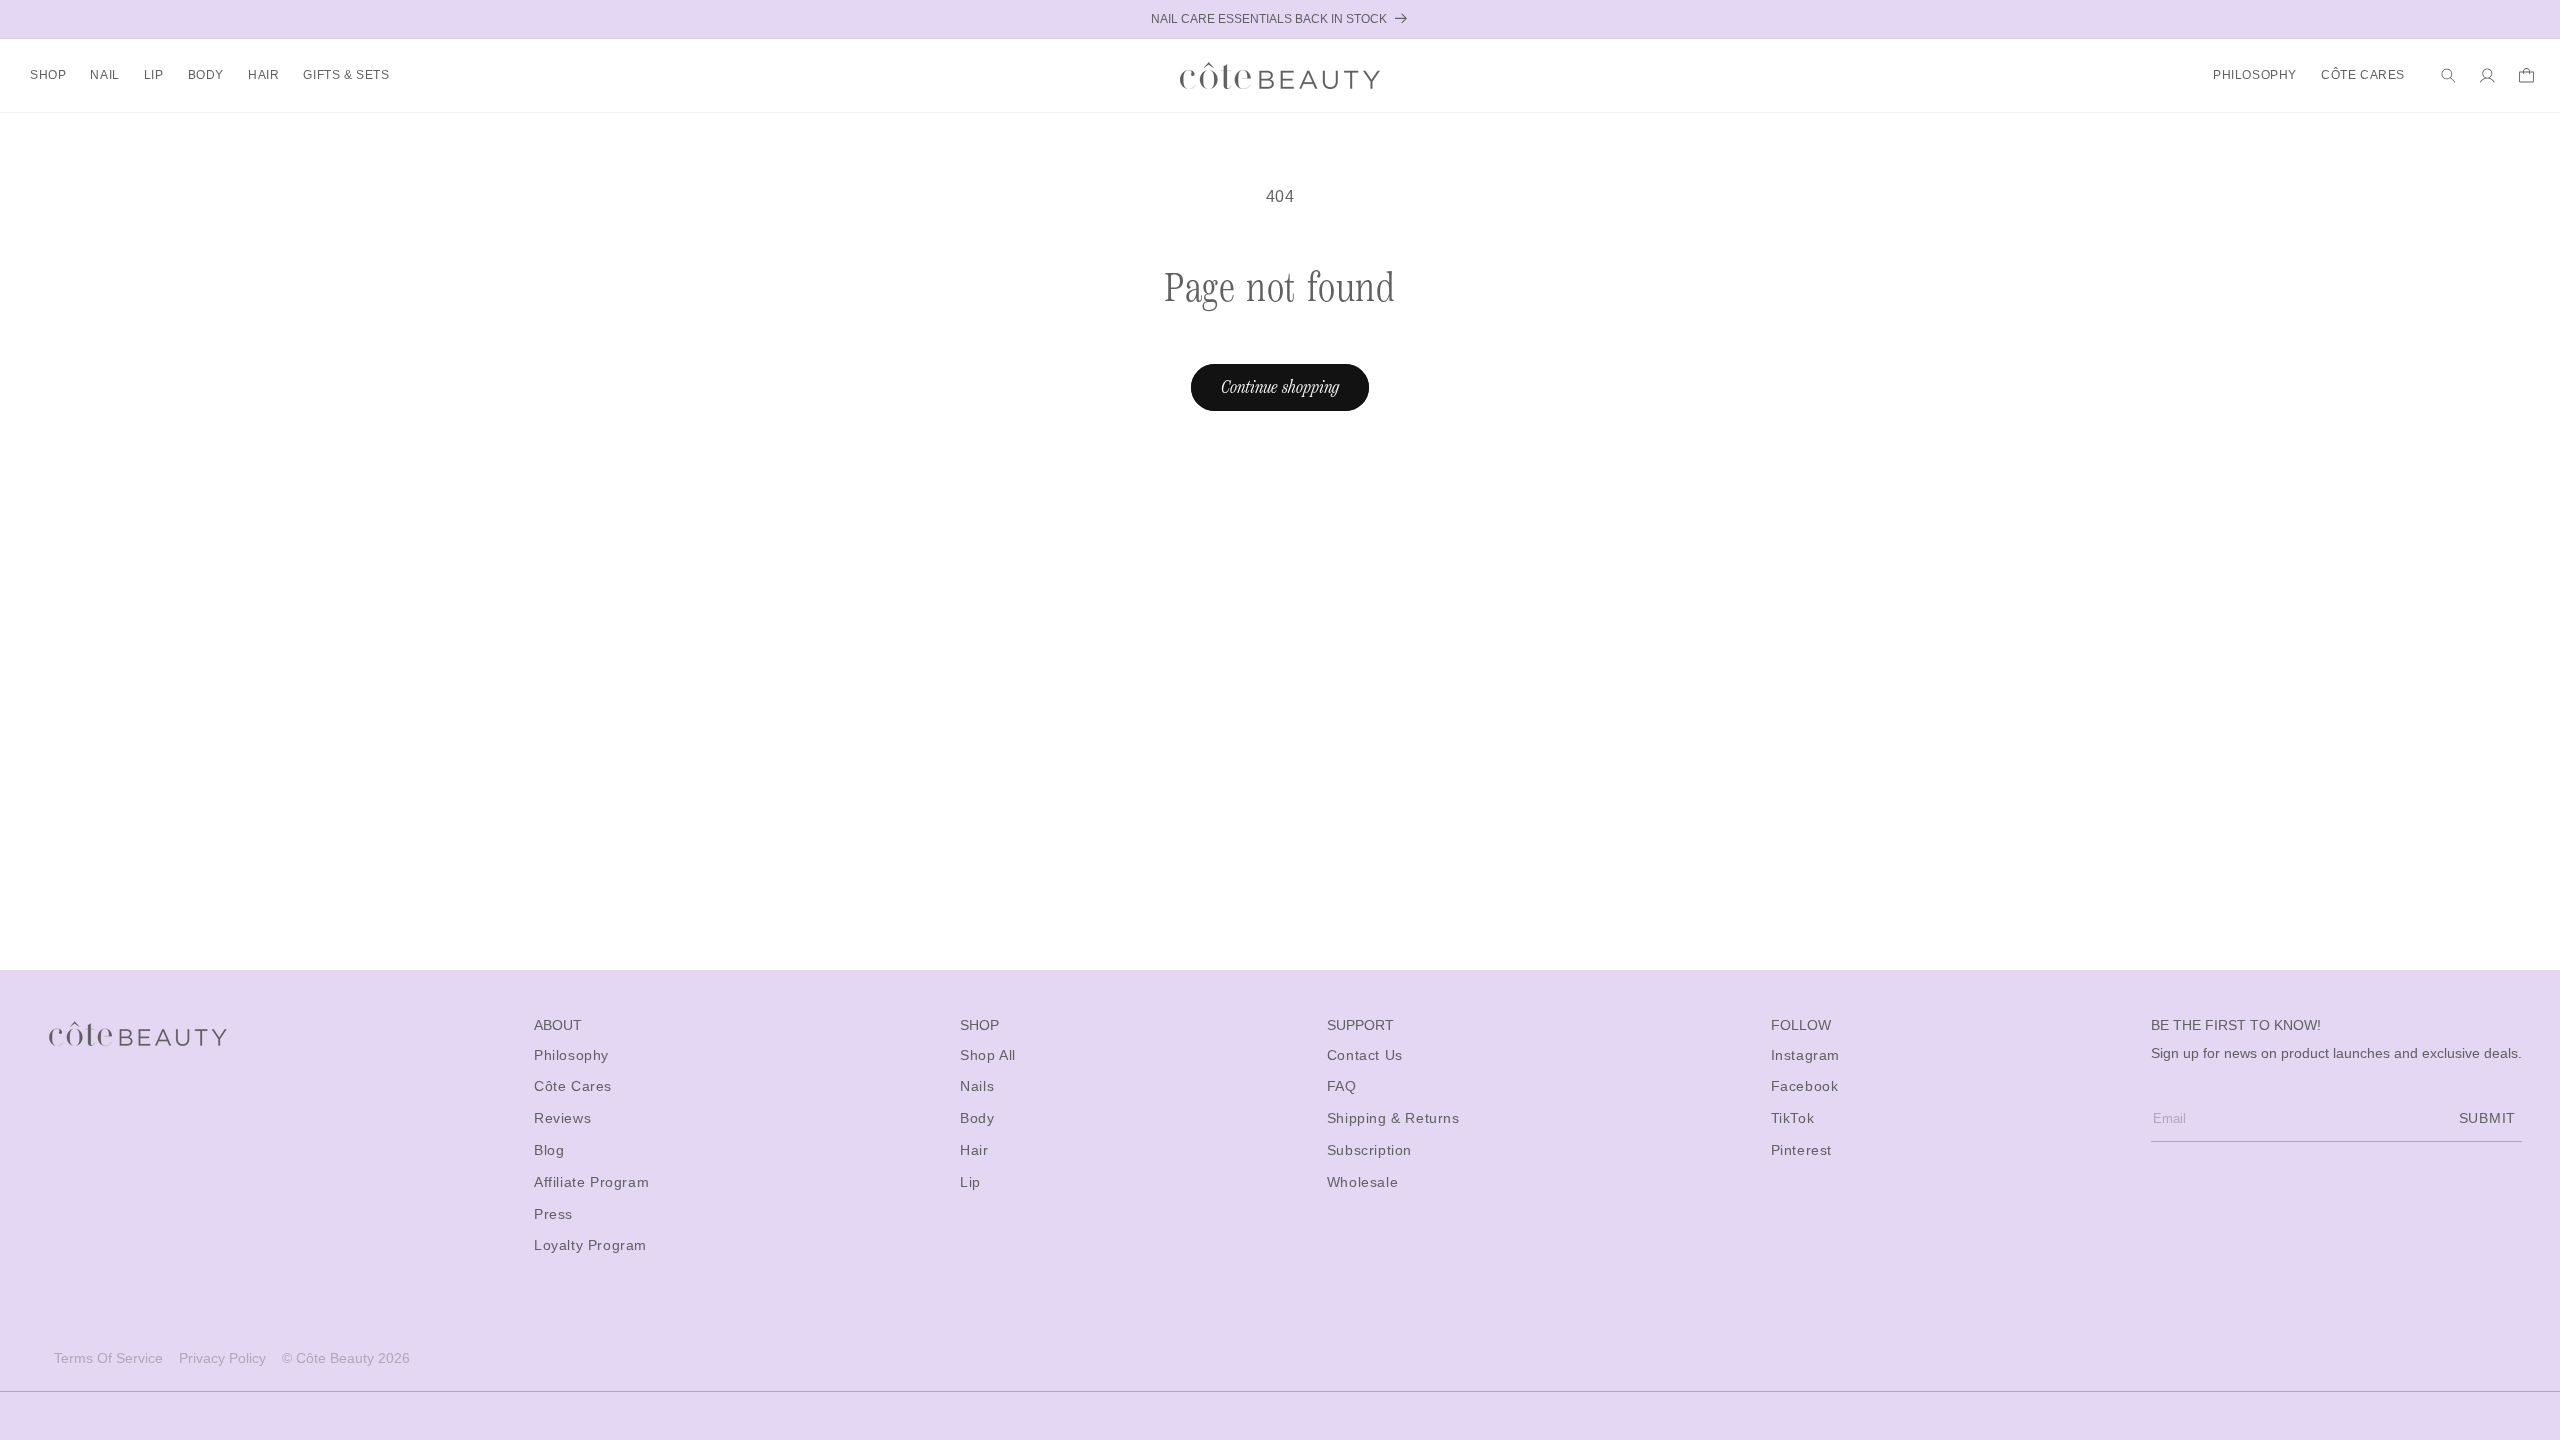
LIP (154, 75)
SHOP (48, 75)
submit (2487, 1118)
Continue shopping (1280, 387)
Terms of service (108, 1358)
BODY (206, 75)
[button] (48, 75)
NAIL (104, 75)
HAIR (263, 75)
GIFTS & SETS (346, 75)
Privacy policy (222, 1358)
